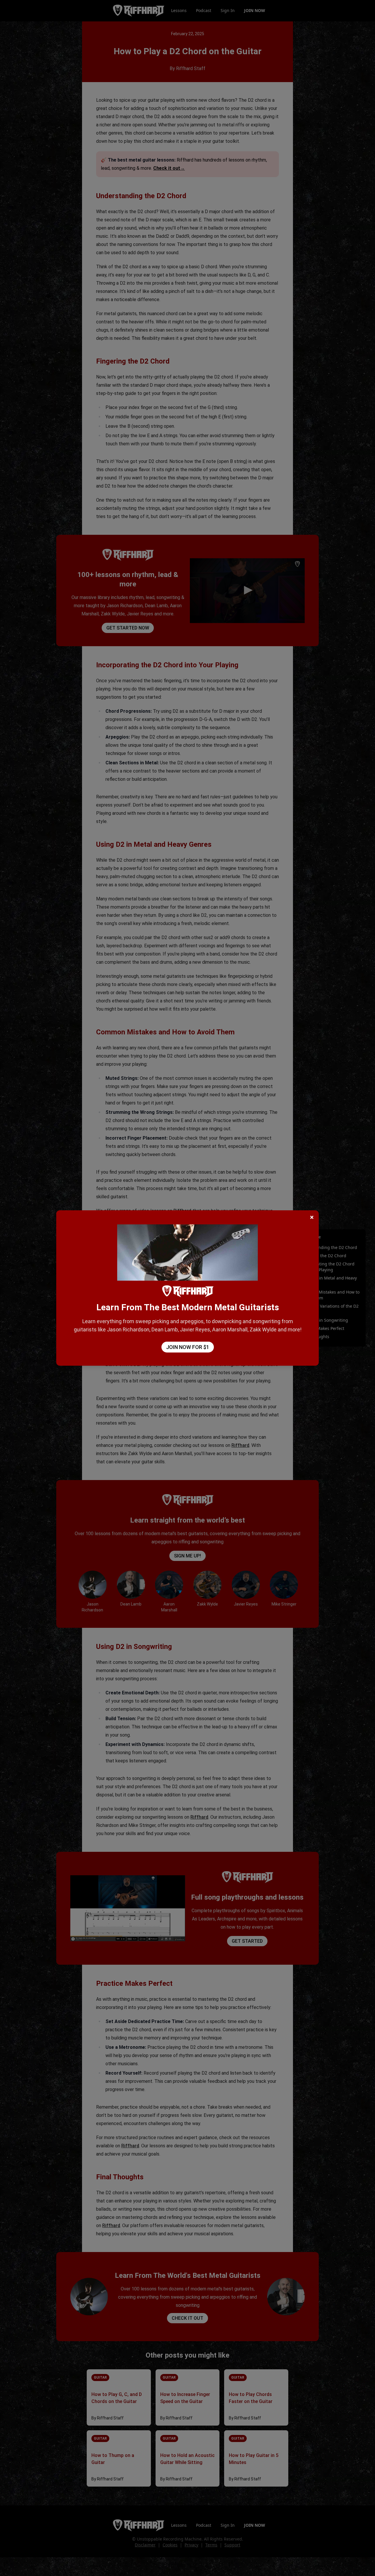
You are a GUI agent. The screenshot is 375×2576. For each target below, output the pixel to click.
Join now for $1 (188, 1347)
